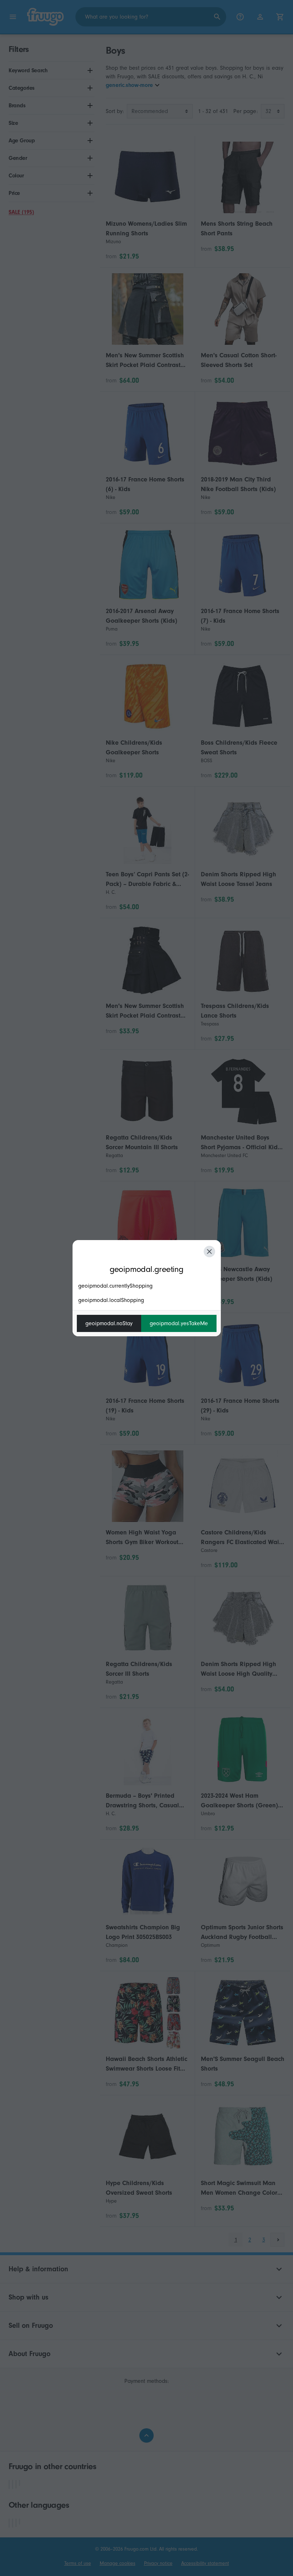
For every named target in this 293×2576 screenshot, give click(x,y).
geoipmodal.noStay (109, 1323)
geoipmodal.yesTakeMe (179, 1323)
